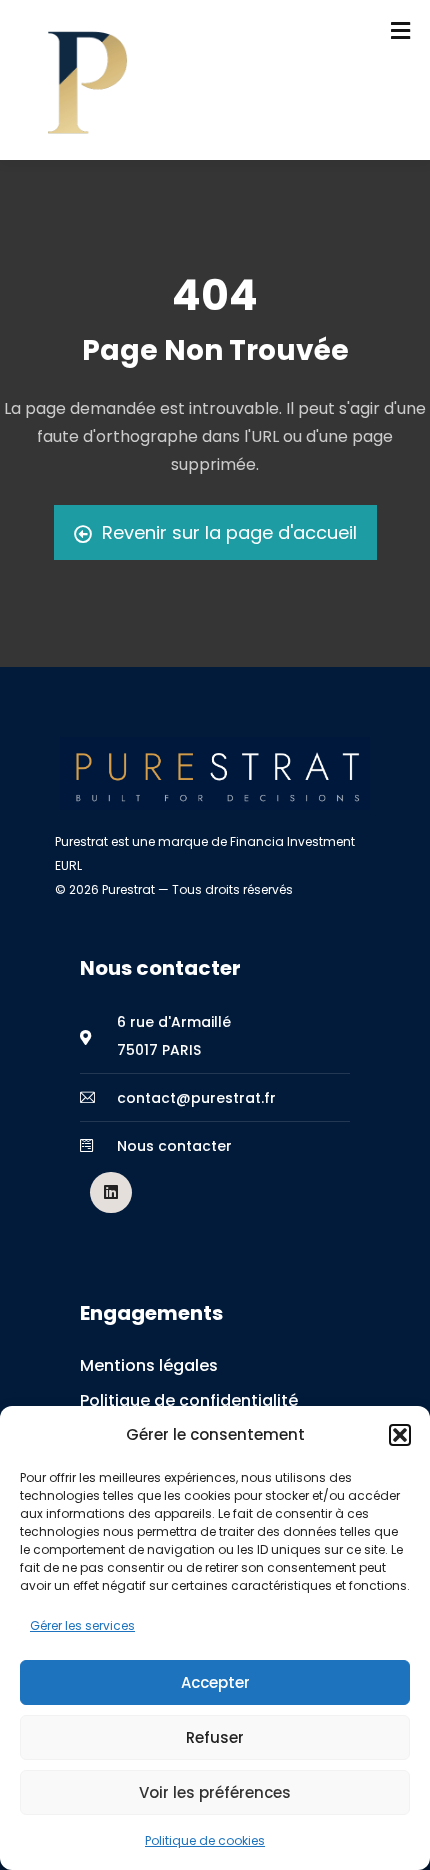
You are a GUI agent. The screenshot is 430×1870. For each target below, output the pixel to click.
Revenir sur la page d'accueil (229, 532)
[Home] (215, 773)
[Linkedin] (111, 1193)
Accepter (215, 1682)
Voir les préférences (215, 1792)
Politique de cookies (205, 1840)
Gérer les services (82, 1625)
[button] (400, 1435)
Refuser (215, 1737)
